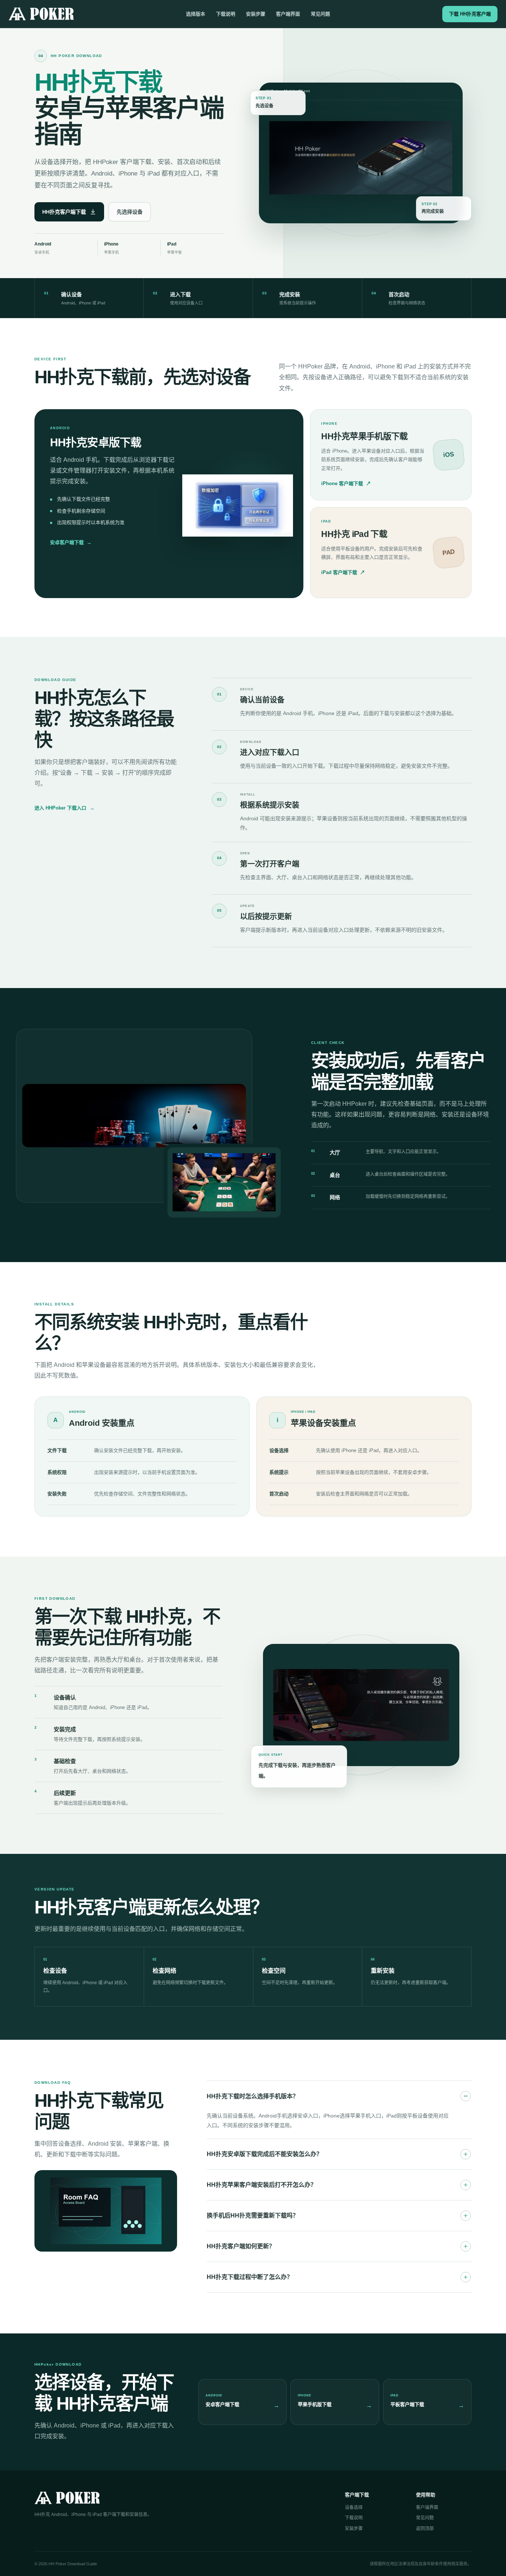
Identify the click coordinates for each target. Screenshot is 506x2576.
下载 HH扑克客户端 (470, 14)
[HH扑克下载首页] (41, 14)
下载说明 (226, 14)
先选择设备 (130, 212)
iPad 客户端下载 (343, 572)
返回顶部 (425, 2529)
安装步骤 (256, 14)
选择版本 (196, 14)
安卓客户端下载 (71, 542)
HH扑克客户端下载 (64, 212)
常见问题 (320, 14)
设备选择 (354, 2507)
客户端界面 (288, 14)
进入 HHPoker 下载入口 (64, 808)
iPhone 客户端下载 (346, 483)
